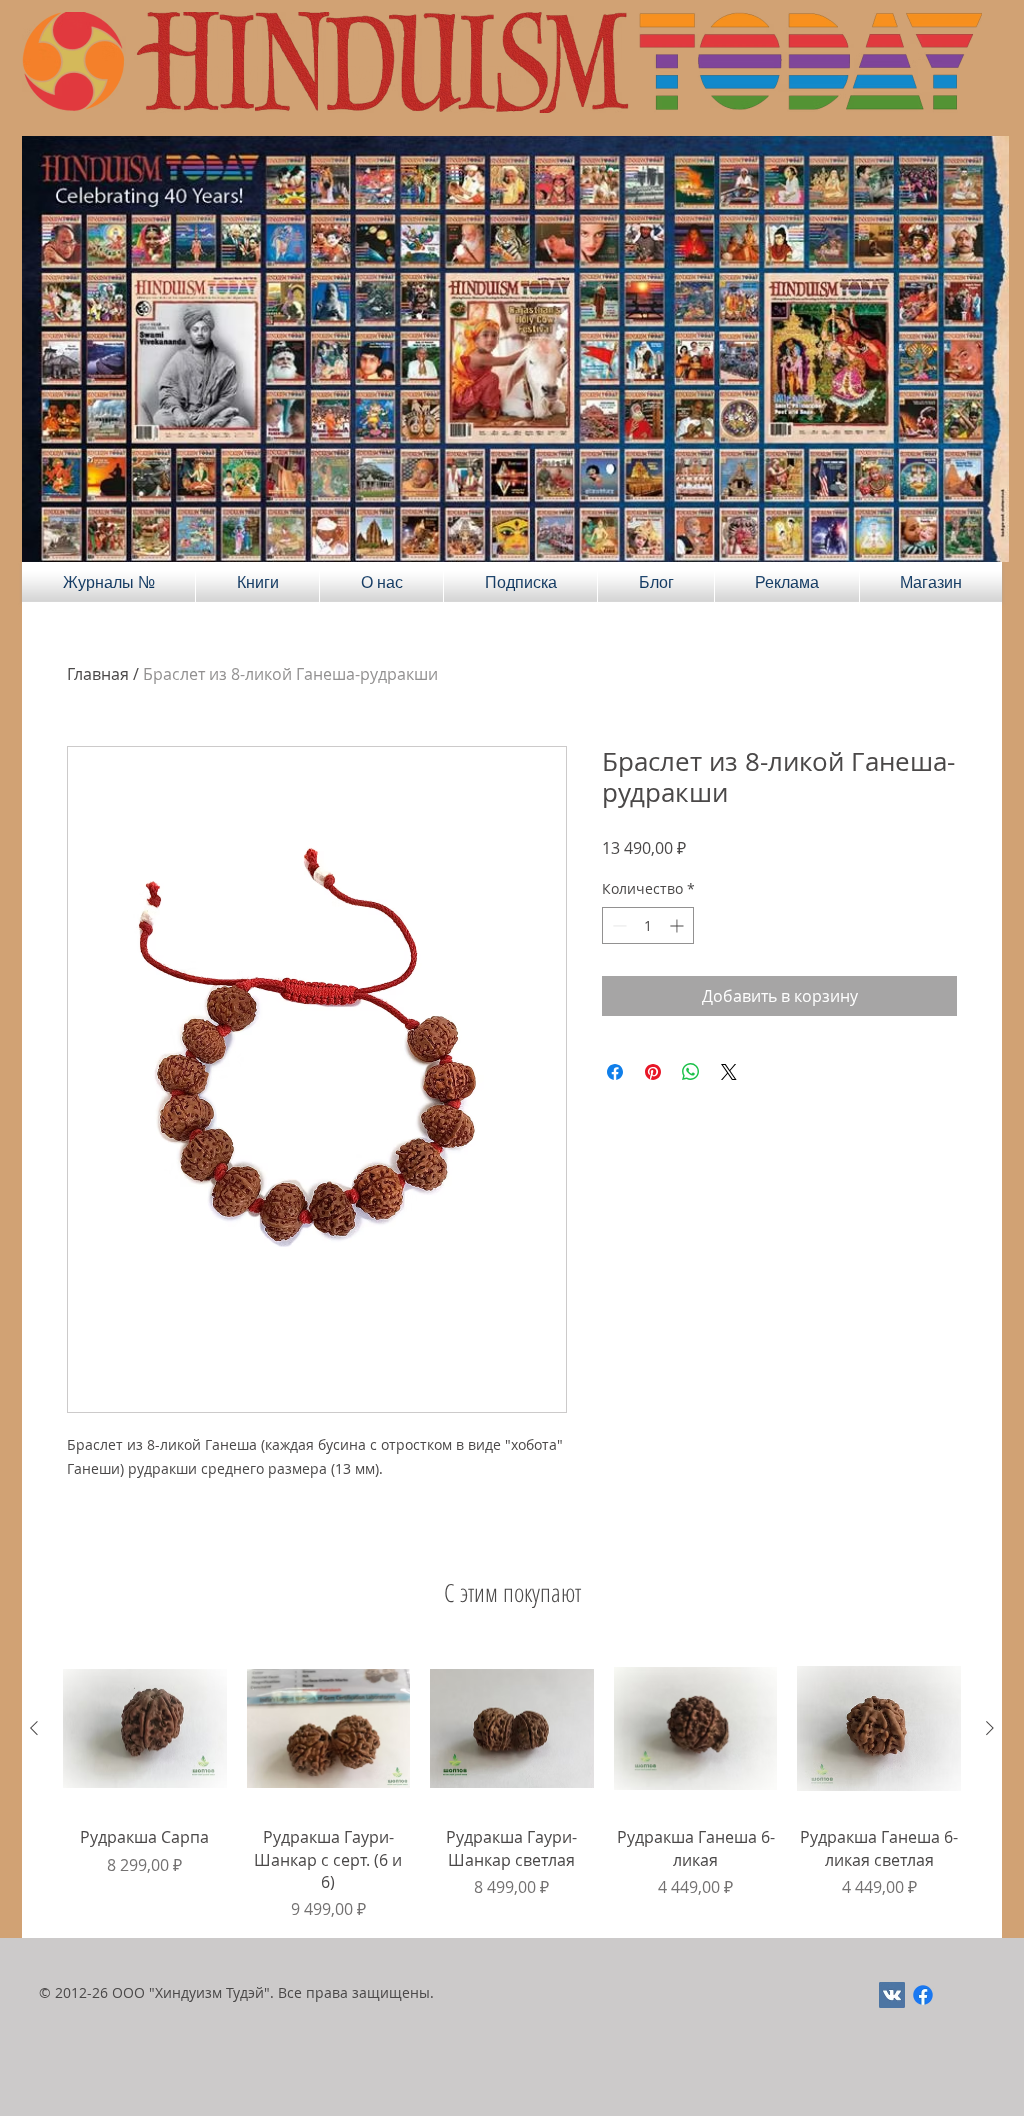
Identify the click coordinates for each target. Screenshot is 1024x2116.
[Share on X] (729, 1072)
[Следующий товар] (990, 1728)
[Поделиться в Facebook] (615, 1072)
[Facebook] (923, 1995)
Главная (98, 674)
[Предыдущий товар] (34, 1728)
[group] (512, 1784)
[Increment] (678, 925)
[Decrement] (617, 925)
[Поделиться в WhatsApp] (691, 1072)
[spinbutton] (648, 925)
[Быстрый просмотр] (145, 1729)
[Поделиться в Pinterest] (653, 1072)
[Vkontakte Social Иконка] (892, 1995)
